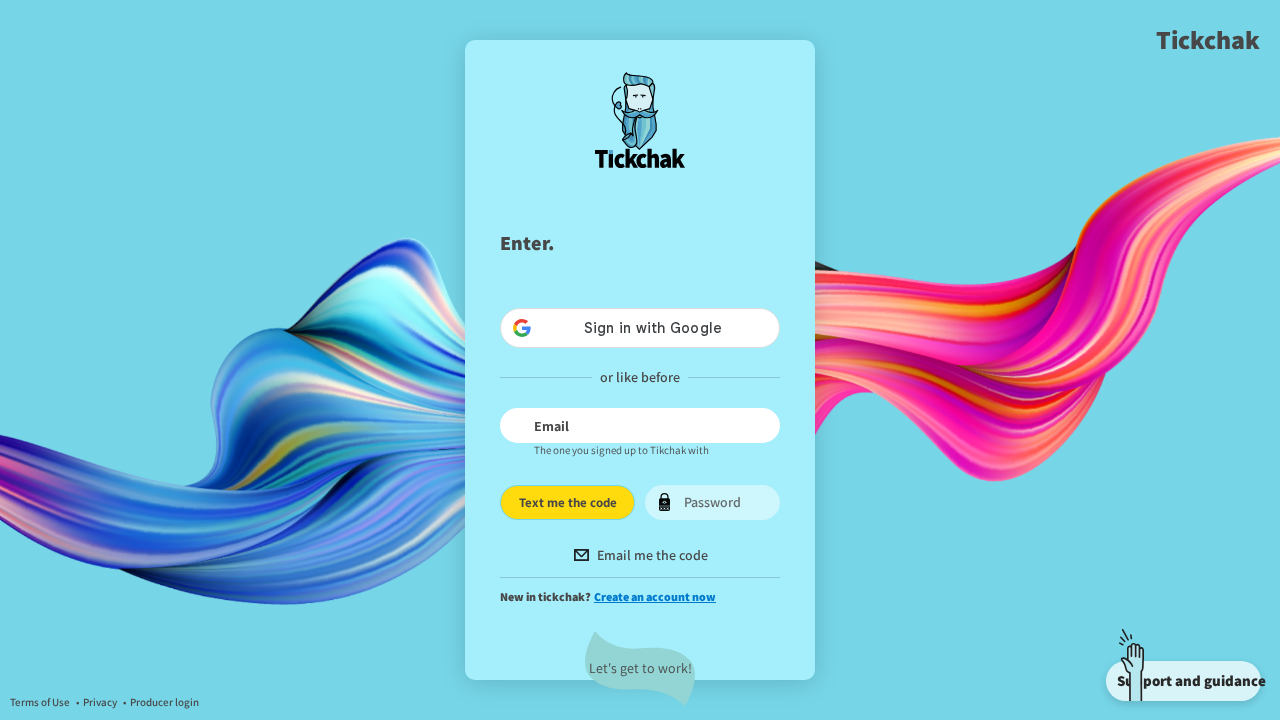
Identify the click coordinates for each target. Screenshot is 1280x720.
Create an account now (655, 596)
